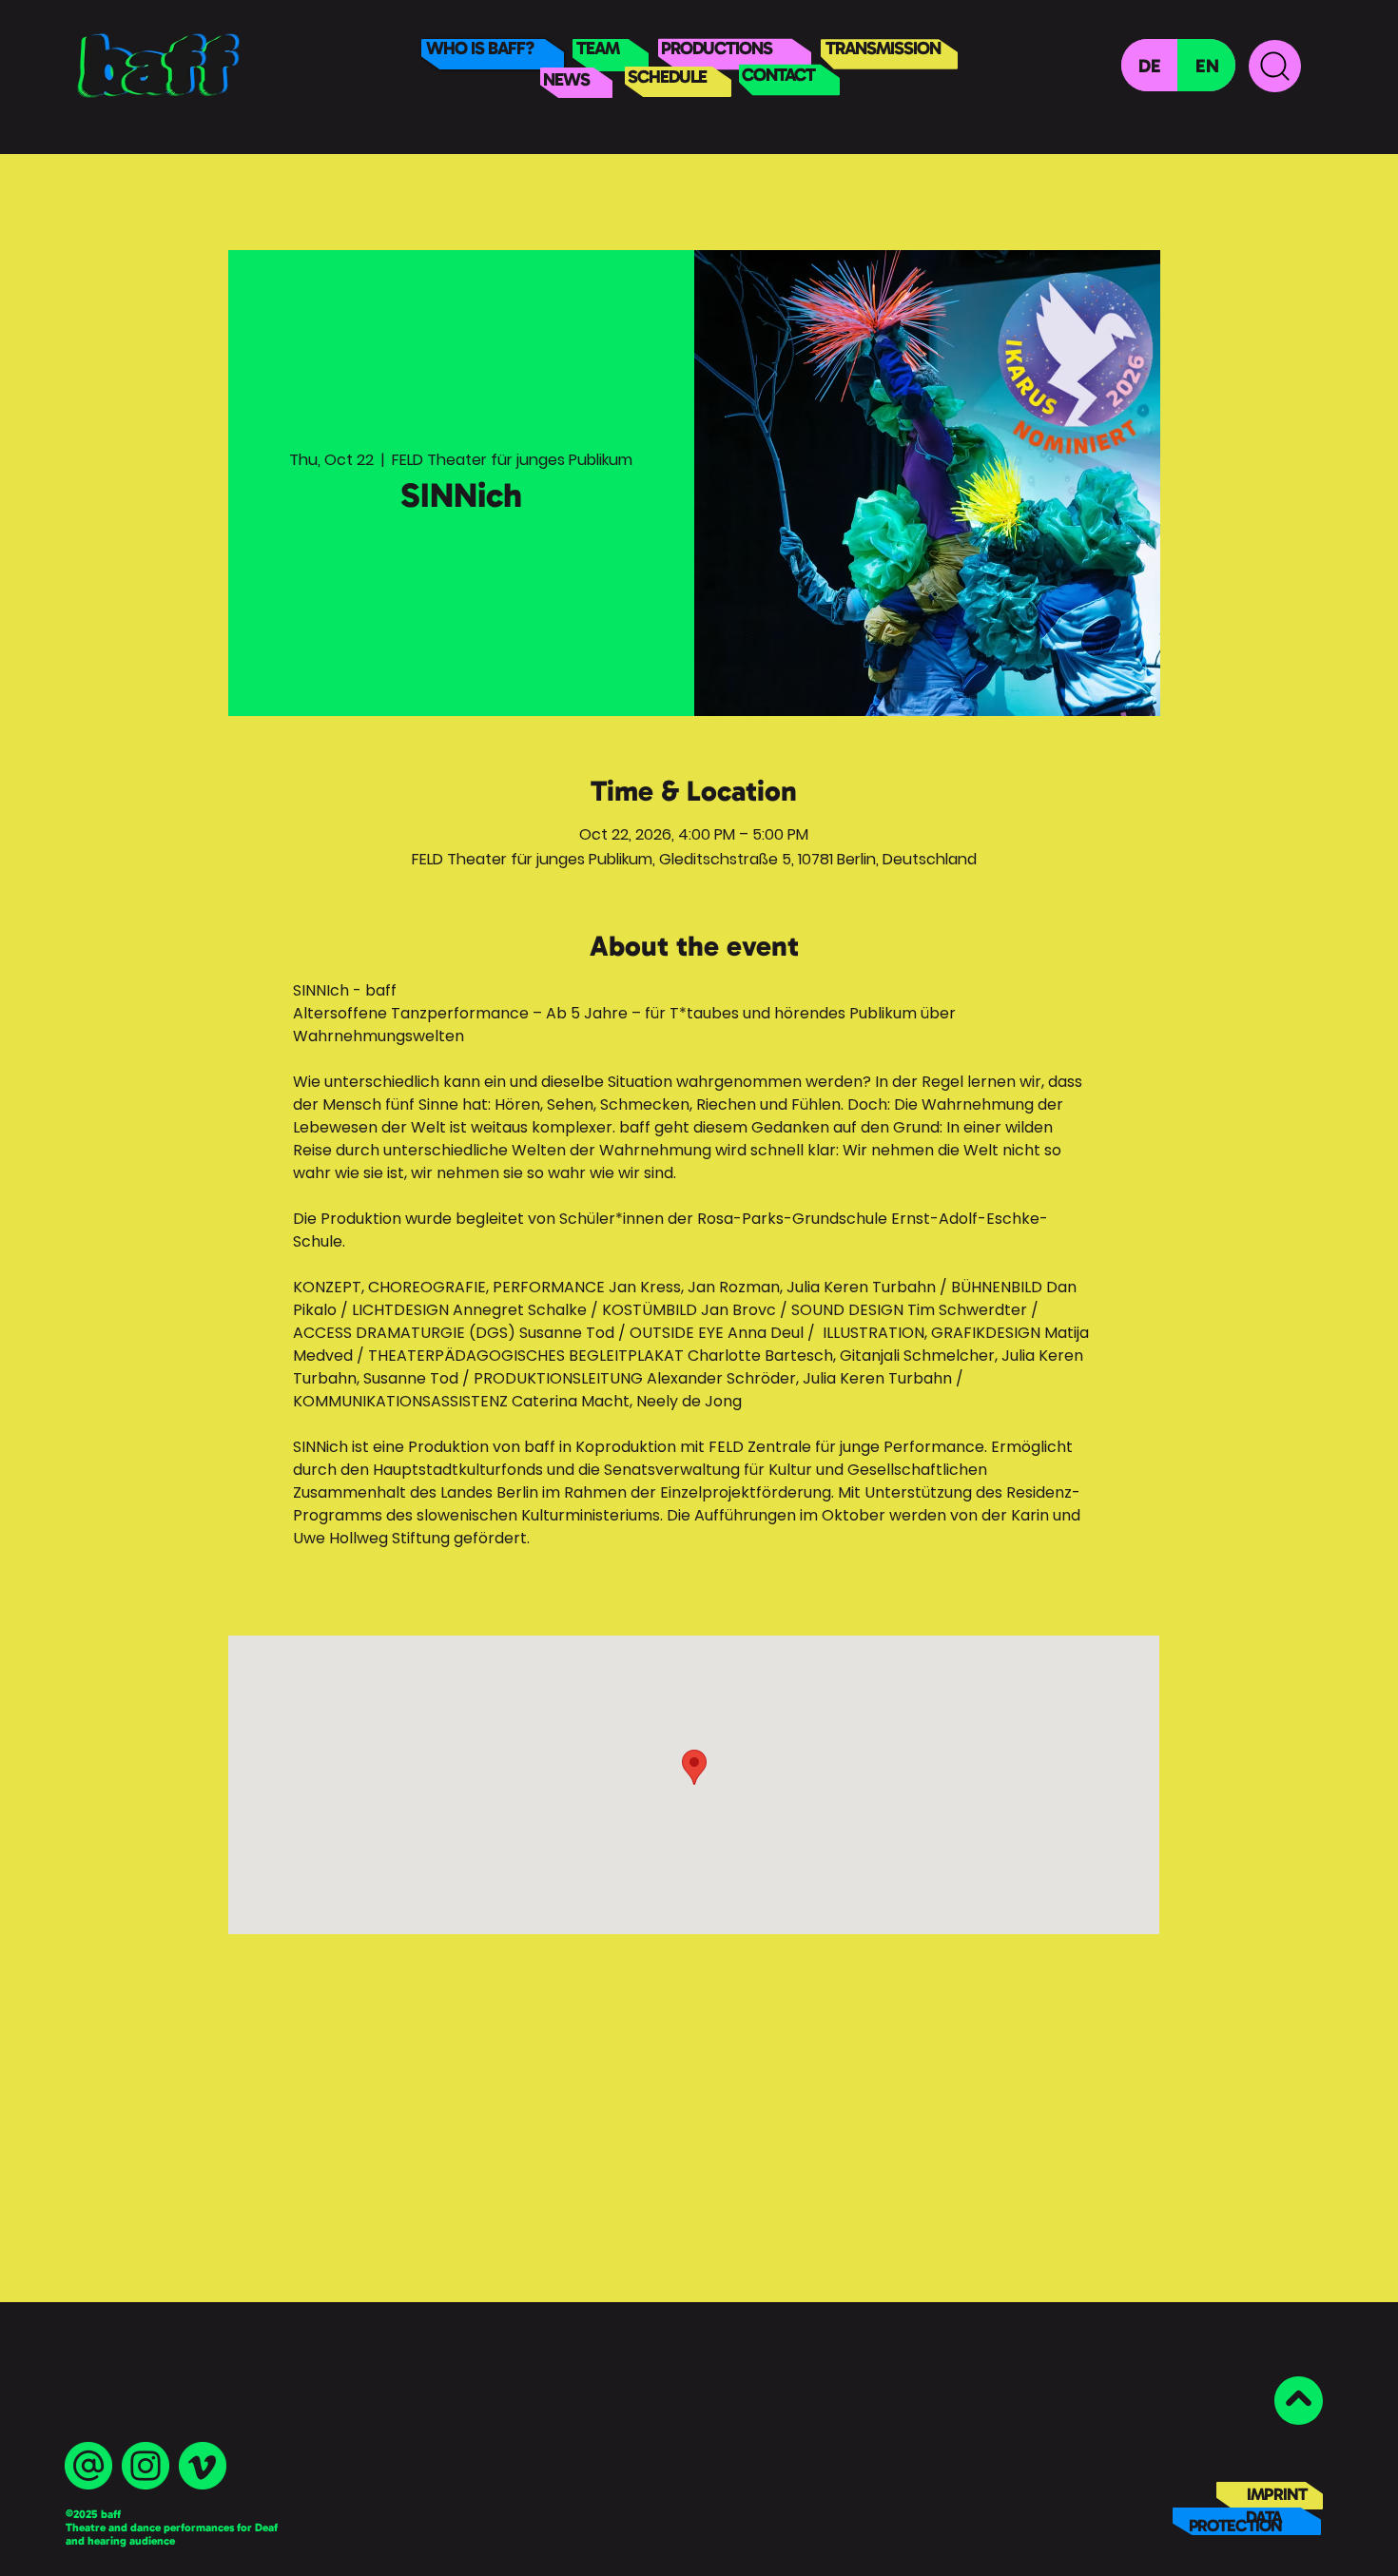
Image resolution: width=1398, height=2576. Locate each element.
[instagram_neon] (146, 2466)
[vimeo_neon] (203, 2466)
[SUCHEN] (1275, 66)
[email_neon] (88, 2466)
